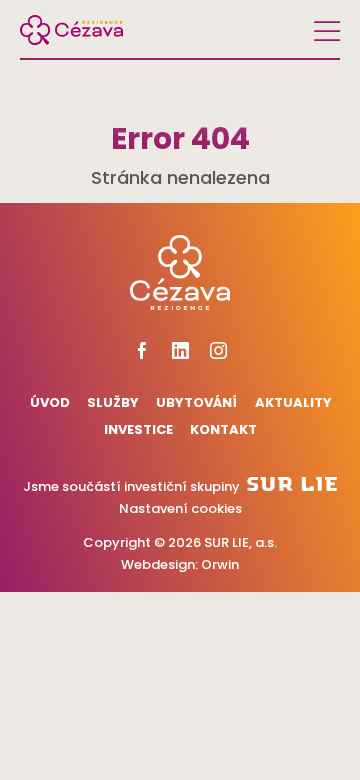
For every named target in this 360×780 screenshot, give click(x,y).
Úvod (49, 402)
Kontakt (223, 429)
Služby (113, 402)
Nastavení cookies (180, 508)
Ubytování (196, 402)
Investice (138, 429)
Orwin (220, 564)
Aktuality (293, 402)
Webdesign (158, 564)
